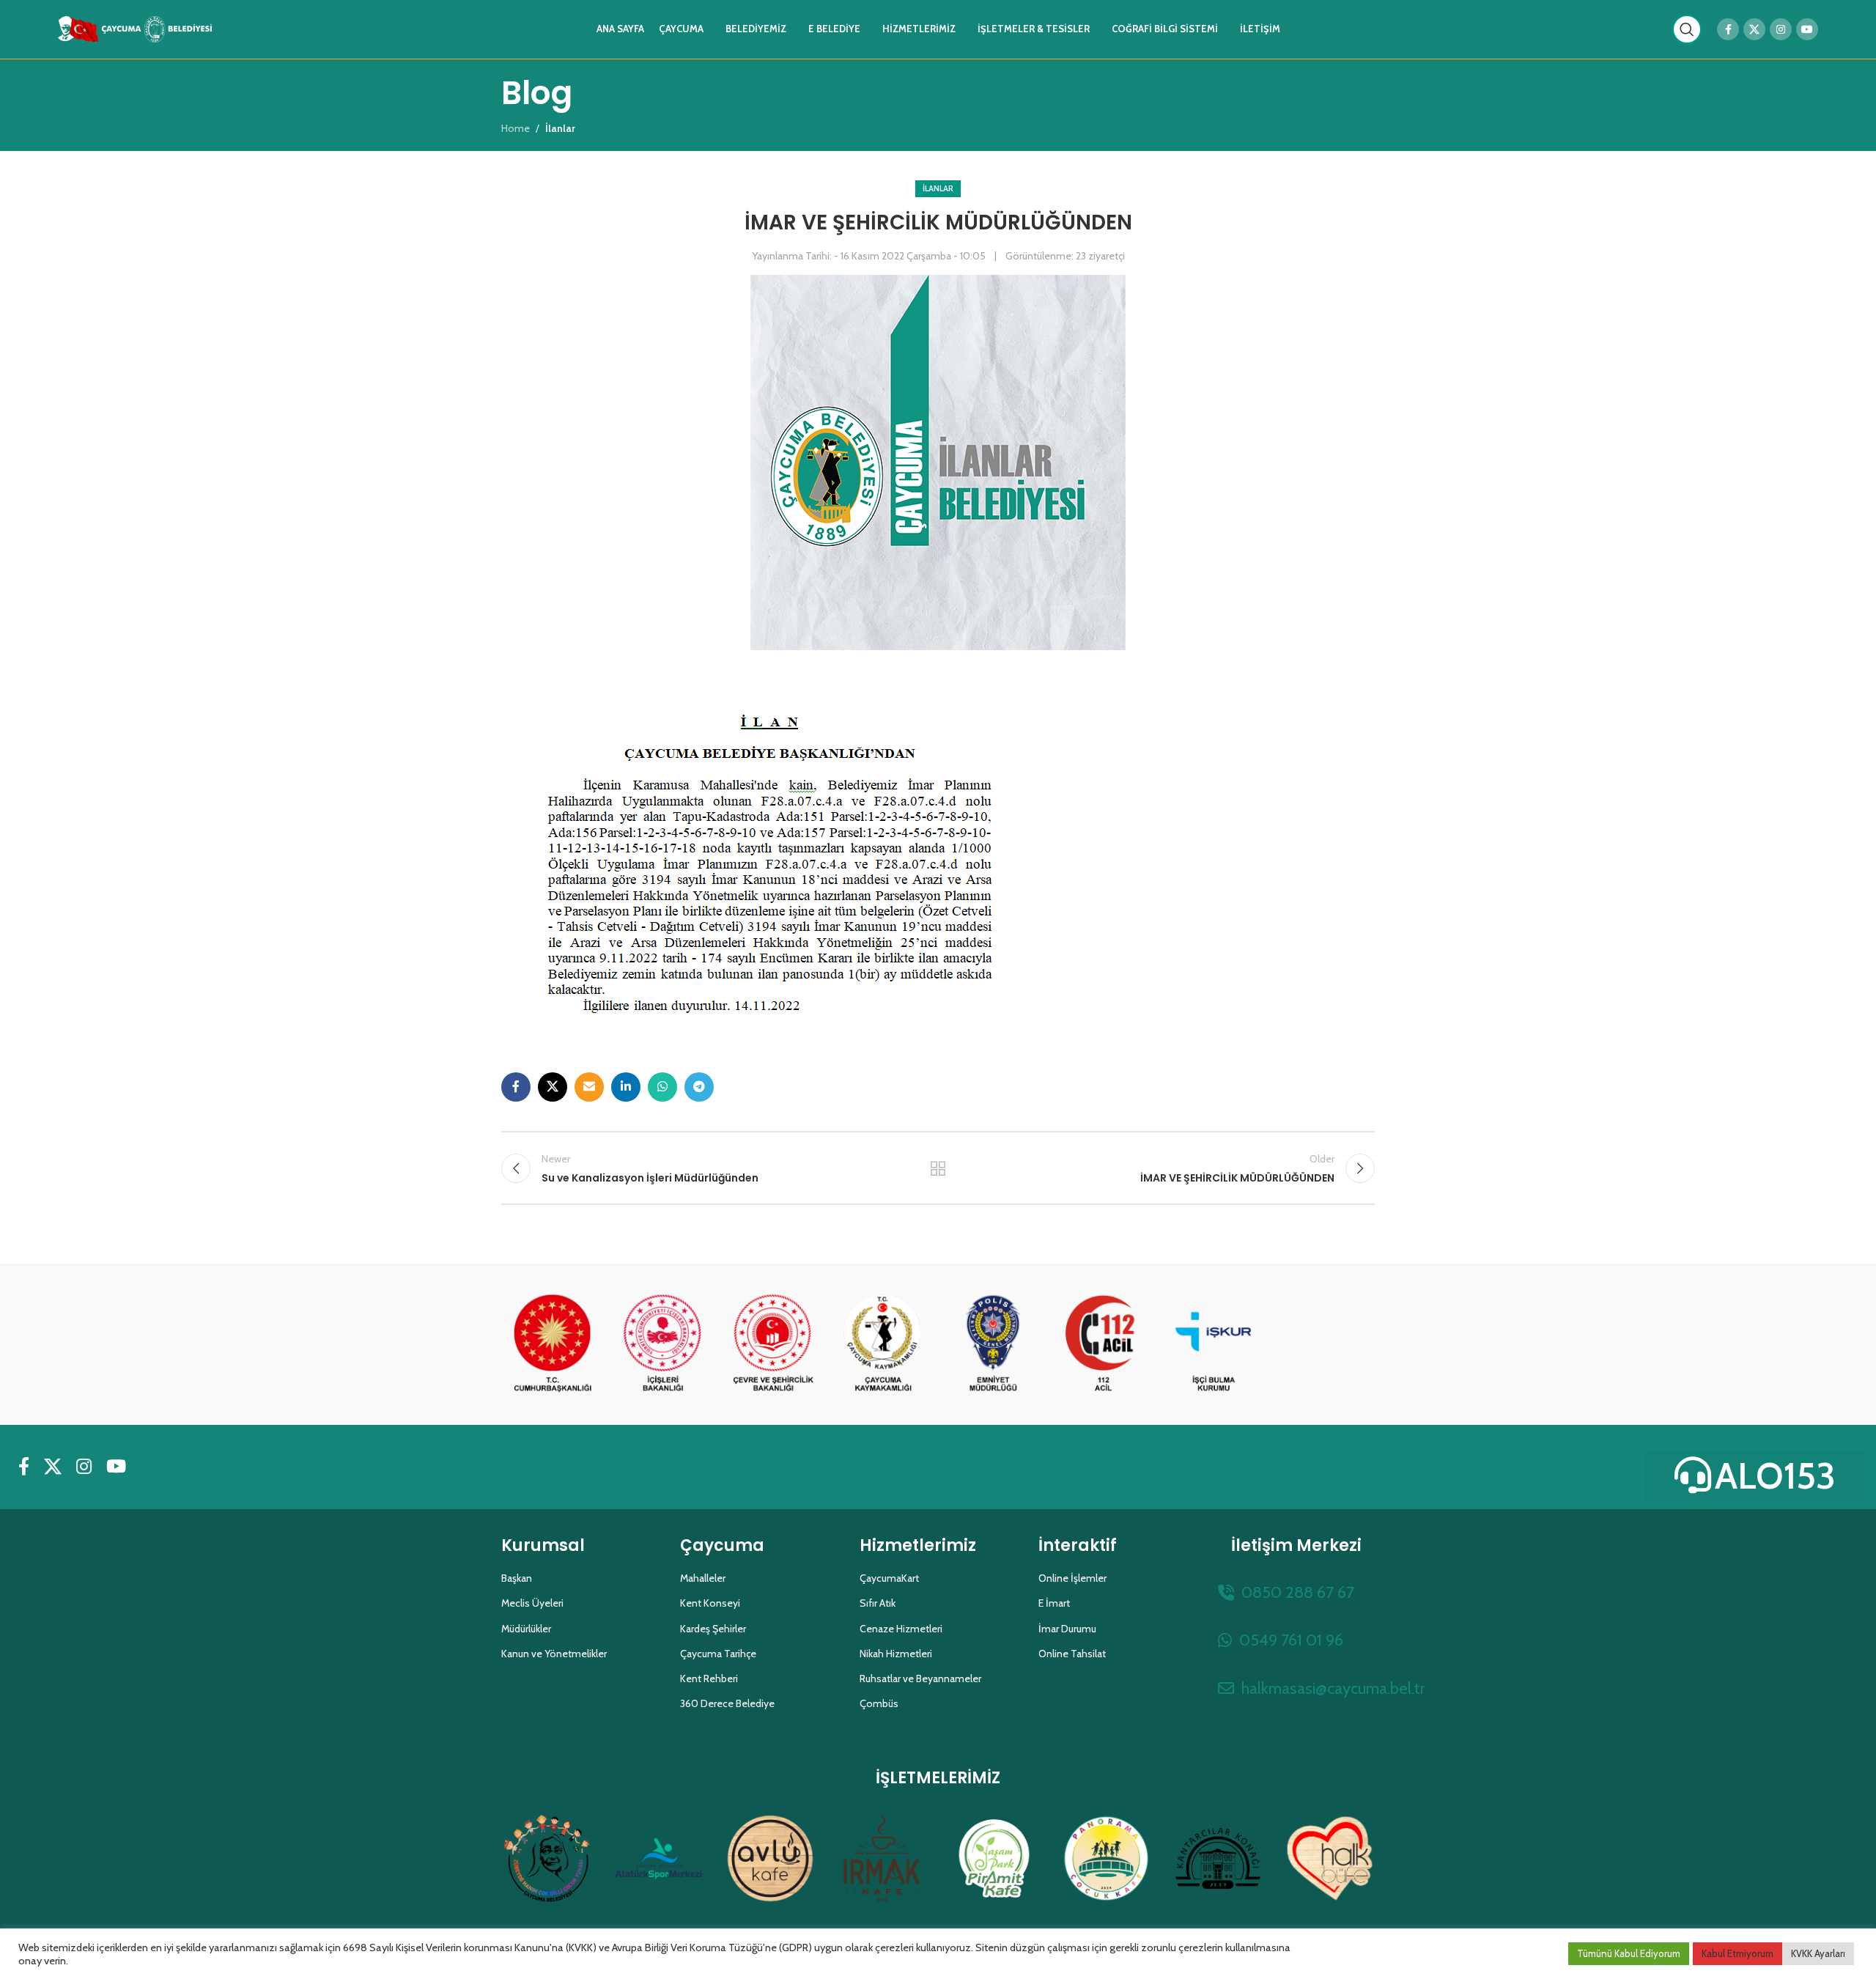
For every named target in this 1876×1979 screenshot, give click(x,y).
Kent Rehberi (709, 1678)
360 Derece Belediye (727, 1703)
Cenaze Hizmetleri (901, 1629)
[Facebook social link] (1728, 29)
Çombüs (879, 1703)
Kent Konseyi (710, 1603)
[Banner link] (553, 1344)
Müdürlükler (526, 1629)
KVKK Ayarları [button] (1818, 1953)
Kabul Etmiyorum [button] (1737, 1953)
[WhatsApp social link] (662, 1087)
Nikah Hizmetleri (896, 1654)
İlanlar (938, 188)
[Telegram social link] (699, 1087)
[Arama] (1687, 29)
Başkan (517, 1578)
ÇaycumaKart (889, 1578)
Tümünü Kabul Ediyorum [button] (1629, 1953)
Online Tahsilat (1072, 1654)
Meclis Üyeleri (532, 1603)
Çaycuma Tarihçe (718, 1654)
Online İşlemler (1072, 1578)
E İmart (1054, 1603)
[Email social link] (589, 1087)
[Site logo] (135, 28)
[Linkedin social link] (626, 1087)
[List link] (1296, 1592)
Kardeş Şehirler (713, 1629)
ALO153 (1775, 1476)
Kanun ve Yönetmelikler (554, 1654)
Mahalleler (703, 1578)
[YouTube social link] (1807, 29)
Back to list (938, 1168)
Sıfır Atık (878, 1603)
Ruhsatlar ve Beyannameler (920, 1678)
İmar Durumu (1067, 1629)
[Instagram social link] (1781, 29)
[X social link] (1754, 29)
